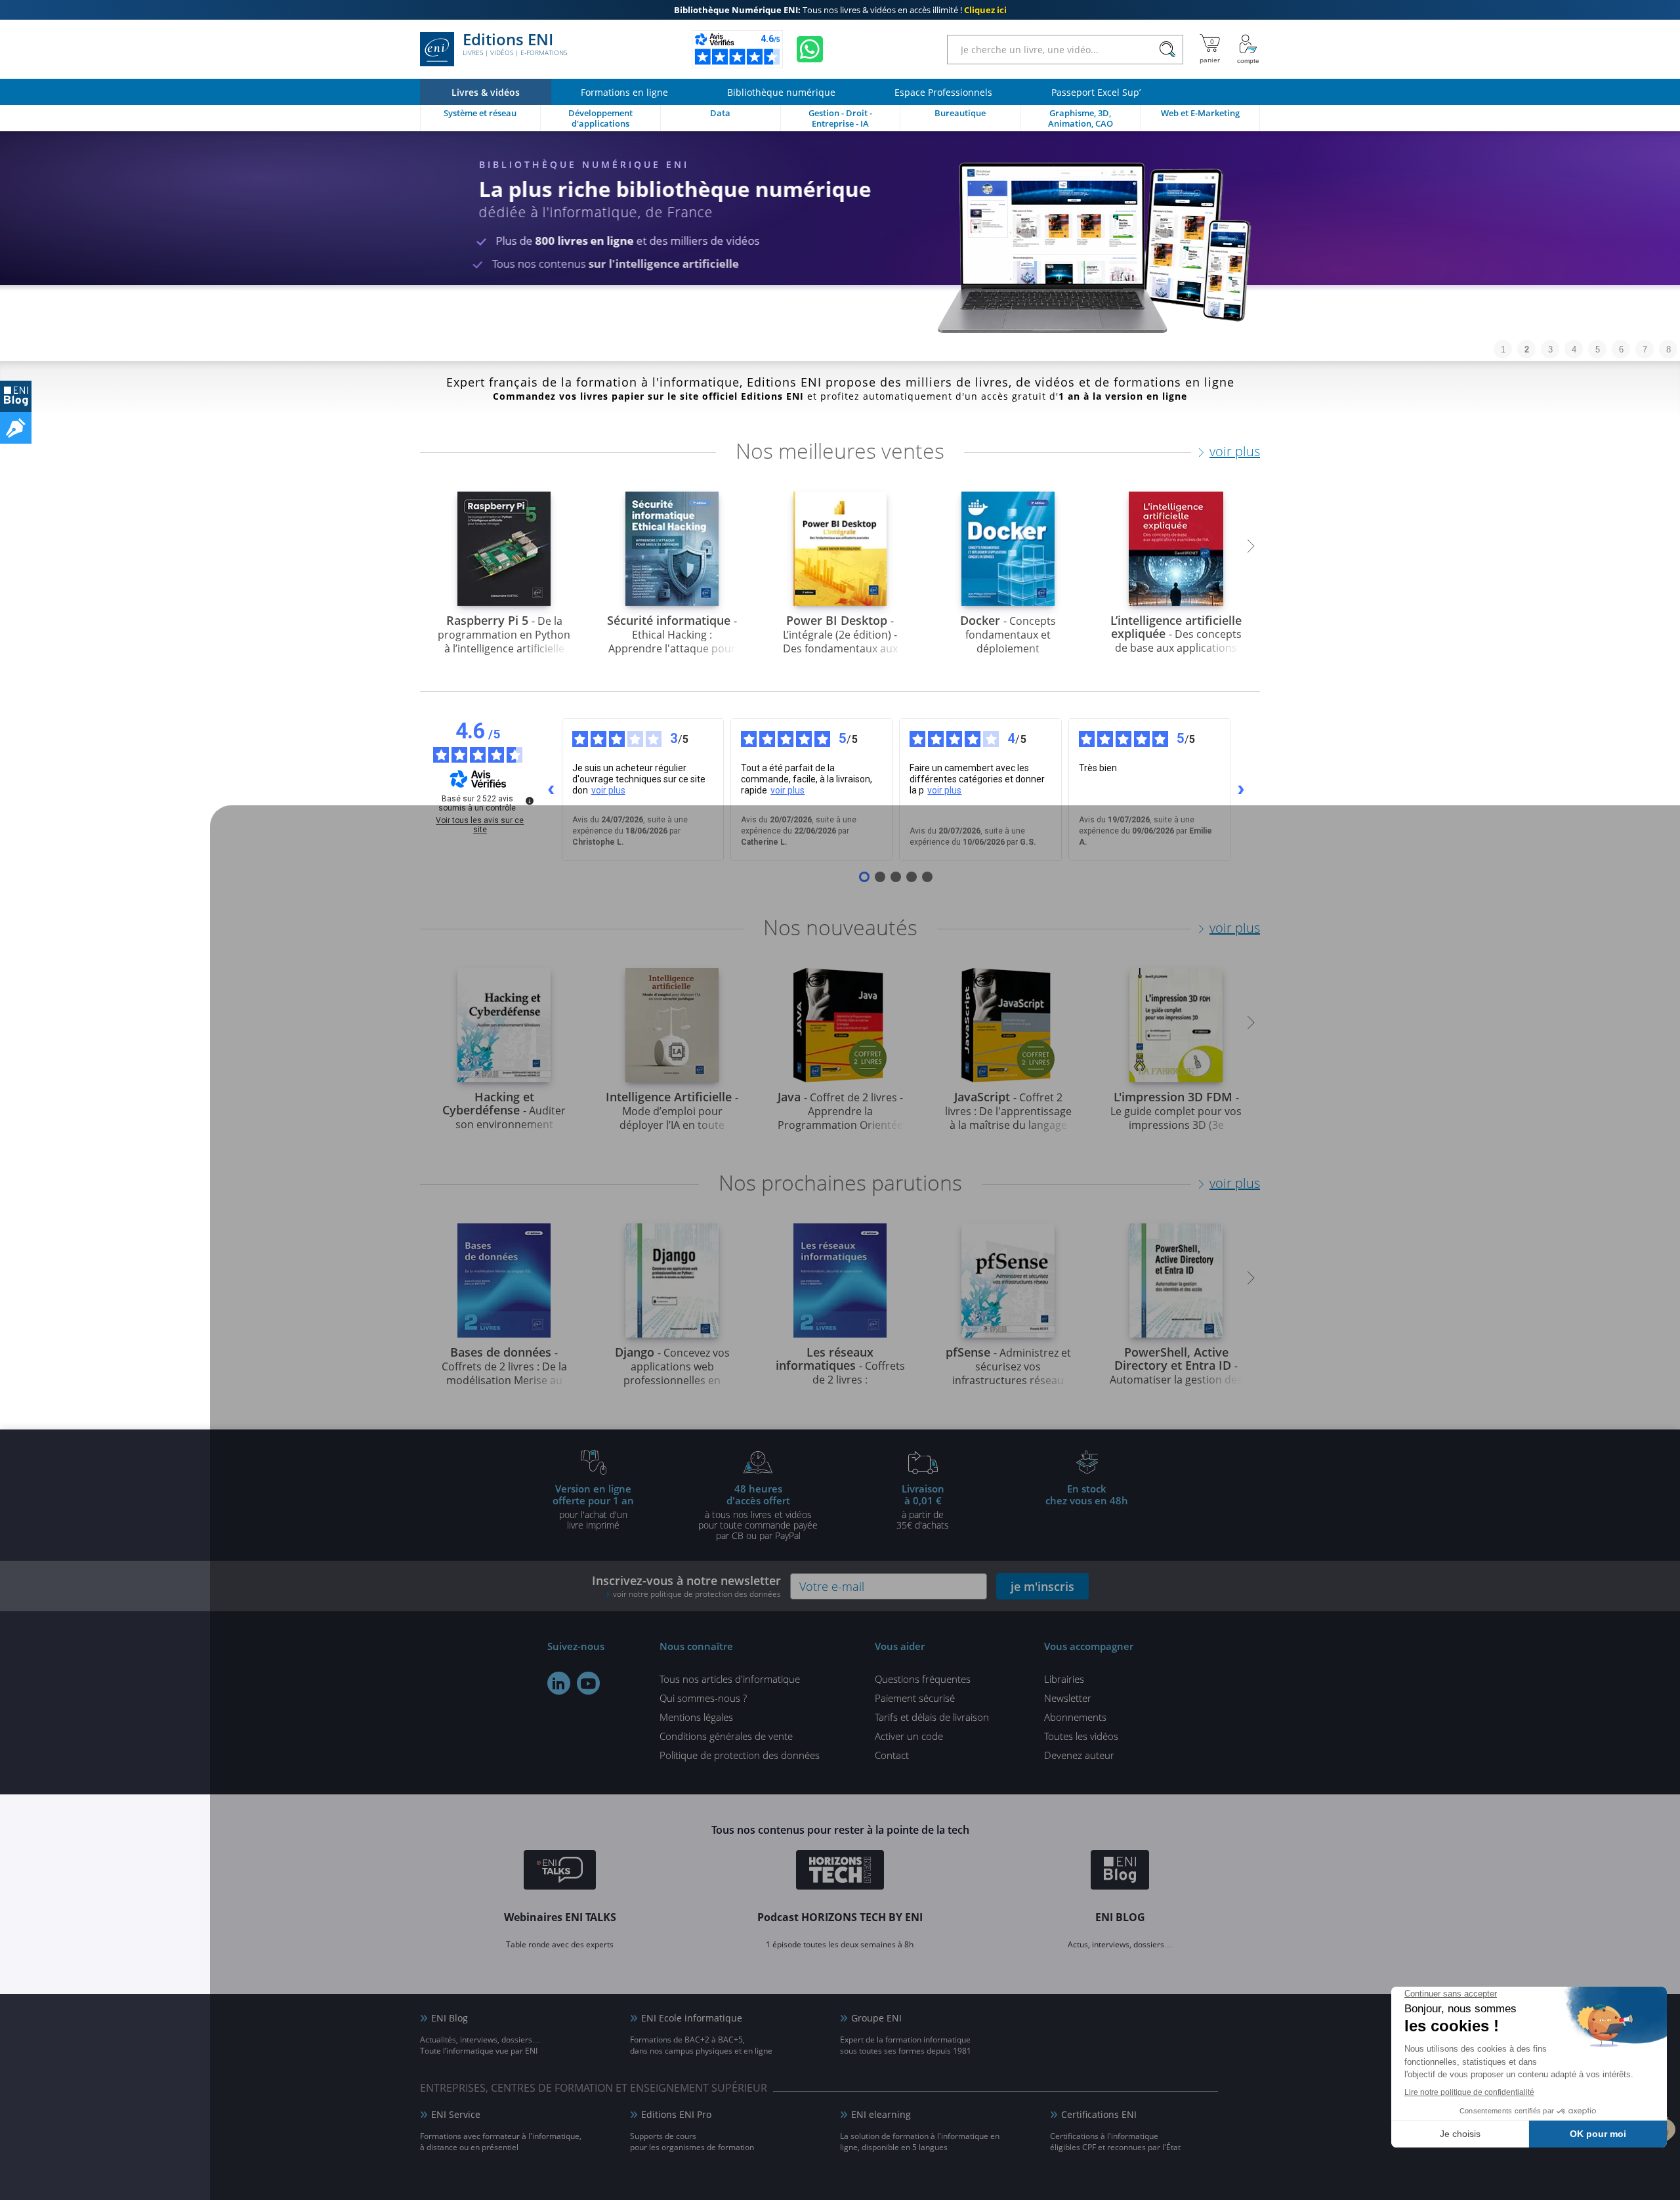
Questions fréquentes (923, 1679)
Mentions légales (696, 1717)
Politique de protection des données (740, 1755)
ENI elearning (881, 2114)
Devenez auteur (1079, 1755)
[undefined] (530, 801)
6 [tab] (1621, 349)
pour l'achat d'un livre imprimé (593, 1506)
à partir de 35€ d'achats (923, 1506)
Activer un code (909, 1736)
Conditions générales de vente (726, 1736)
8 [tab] (1669, 349)
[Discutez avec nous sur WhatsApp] (810, 49)
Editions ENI (515, 45)
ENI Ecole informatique (692, 2018)
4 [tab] (1574, 349)
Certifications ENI (1099, 2114)
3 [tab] (1550, 349)
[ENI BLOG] (16, 396)
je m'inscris (1042, 1586)
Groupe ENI (876, 2018)
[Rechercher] (1167, 50)
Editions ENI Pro (676, 2114)
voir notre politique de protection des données (697, 1594)
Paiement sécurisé (915, 1698)
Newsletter (1068, 1698)
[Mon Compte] (1248, 49)
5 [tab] (1598, 349)
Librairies (1064, 1679)
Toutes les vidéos (1081, 1736)
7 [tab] (1645, 349)
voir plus (1235, 451)
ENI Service (456, 2114)
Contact (892, 1755)
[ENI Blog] (1120, 1872)
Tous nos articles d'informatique (730, 1679)
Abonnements (1075, 1717)
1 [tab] (1503, 349)
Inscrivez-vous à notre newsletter (686, 1586)
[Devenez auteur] (16, 428)
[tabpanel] (840, 246)
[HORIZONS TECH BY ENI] (840, 1872)
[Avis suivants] (1241, 790)
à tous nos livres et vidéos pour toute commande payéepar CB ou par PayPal (758, 1512)
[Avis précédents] (551, 790)
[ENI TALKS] (560, 1872)
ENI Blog (450, 2018)
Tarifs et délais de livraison (932, 1717)
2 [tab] (1527, 349)
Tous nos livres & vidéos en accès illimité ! (840, 10)
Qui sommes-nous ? (703, 1698)
